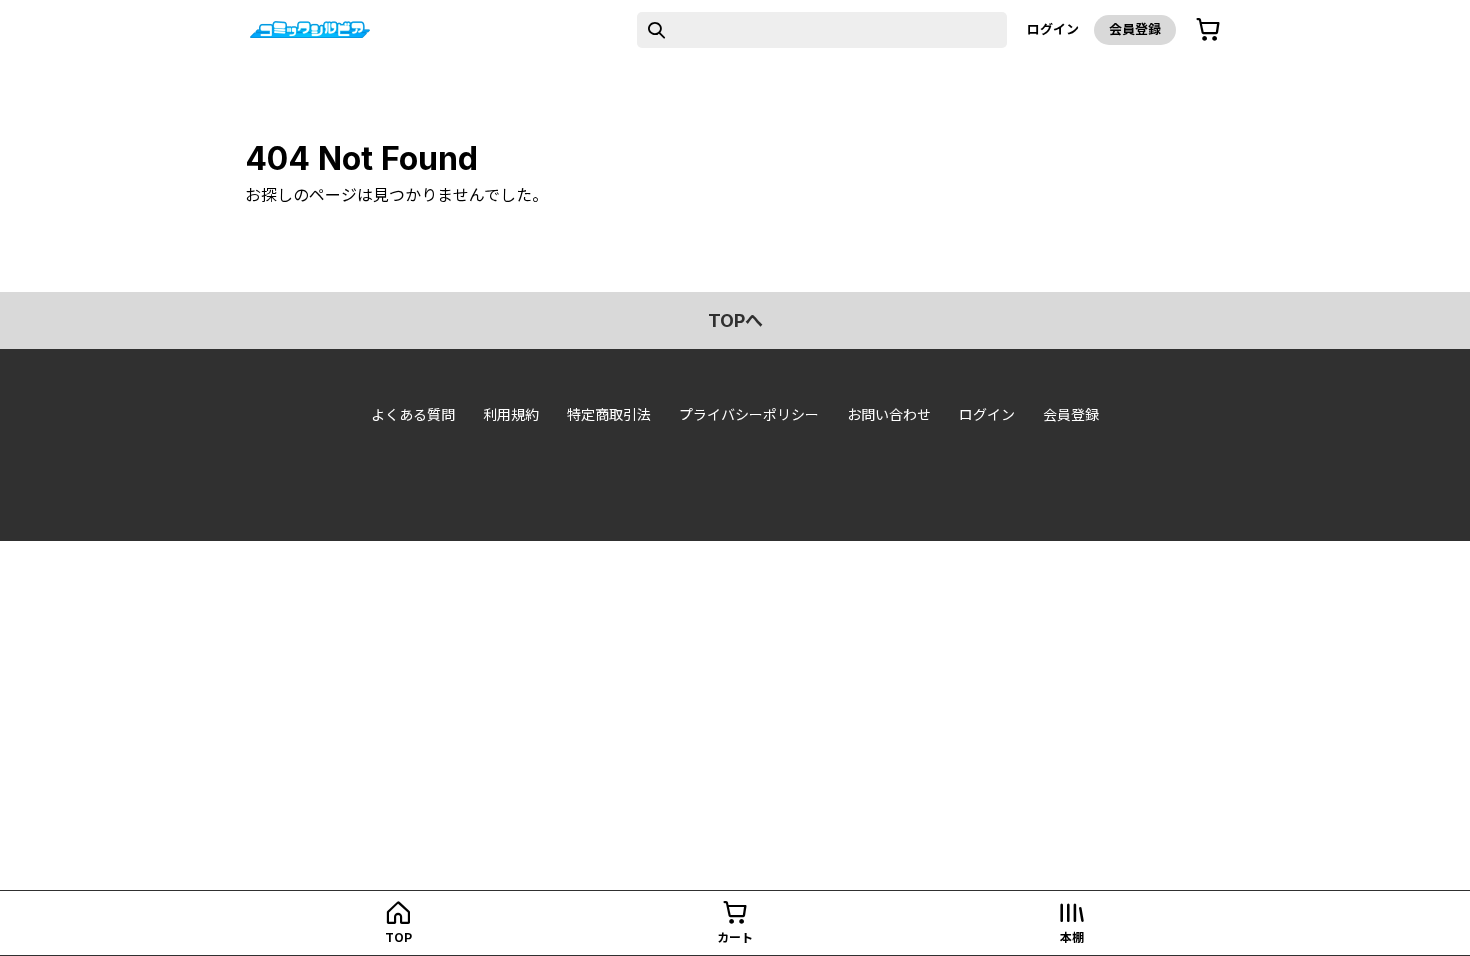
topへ (735, 320)
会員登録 (1135, 29)
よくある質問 (413, 414)
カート (735, 937)
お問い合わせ (889, 414)
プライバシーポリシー (749, 414)
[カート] (1208, 30)
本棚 (1072, 937)
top (398, 937)
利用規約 (511, 414)
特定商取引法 (609, 414)
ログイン (1053, 29)
